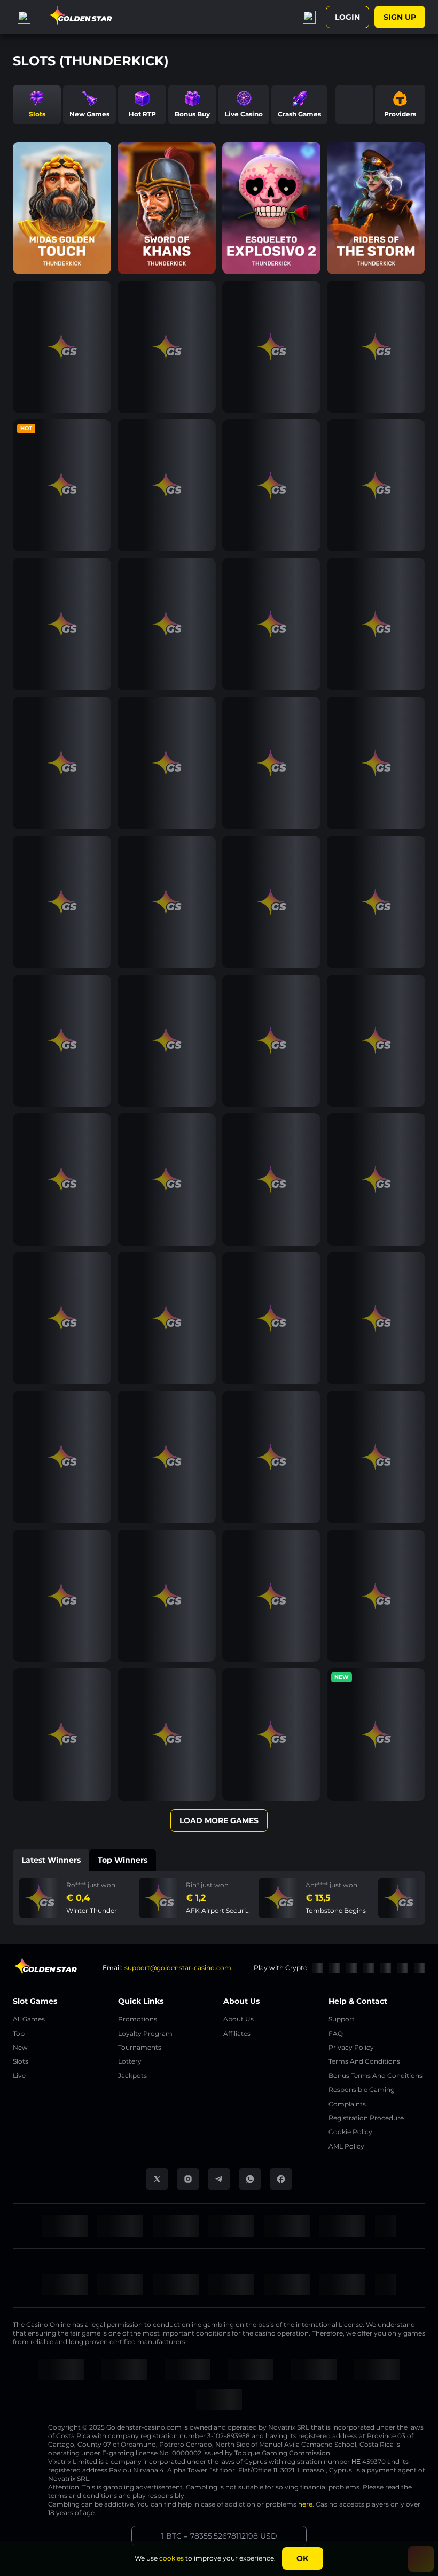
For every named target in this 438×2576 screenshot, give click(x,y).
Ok (302, 2558)
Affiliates (237, 2033)
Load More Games (219, 1820)
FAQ (336, 2033)
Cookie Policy (350, 2132)
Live (19, 2076)
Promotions (138, 2019)
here (305, 2504)
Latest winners (51, 1860)
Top (19, 2033)
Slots (21, 2061)
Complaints (347, 2104)
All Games (29, 2019)
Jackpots (132, 2076)
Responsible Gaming (362, 2089)
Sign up (400, 17)
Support (342, 2019)
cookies (171, 2558)
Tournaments (140, 2047)
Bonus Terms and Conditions (376, 2076)
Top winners (123, 1860)
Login (347, 17)
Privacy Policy (351, 2047)
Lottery (130, 2061)
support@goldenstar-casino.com (178, 1968)
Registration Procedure (366, 2118)
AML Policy (346, 2146)
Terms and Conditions (364, 2061)
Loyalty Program (145, 2033)
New (20, 2047)
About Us (238, 2019)
